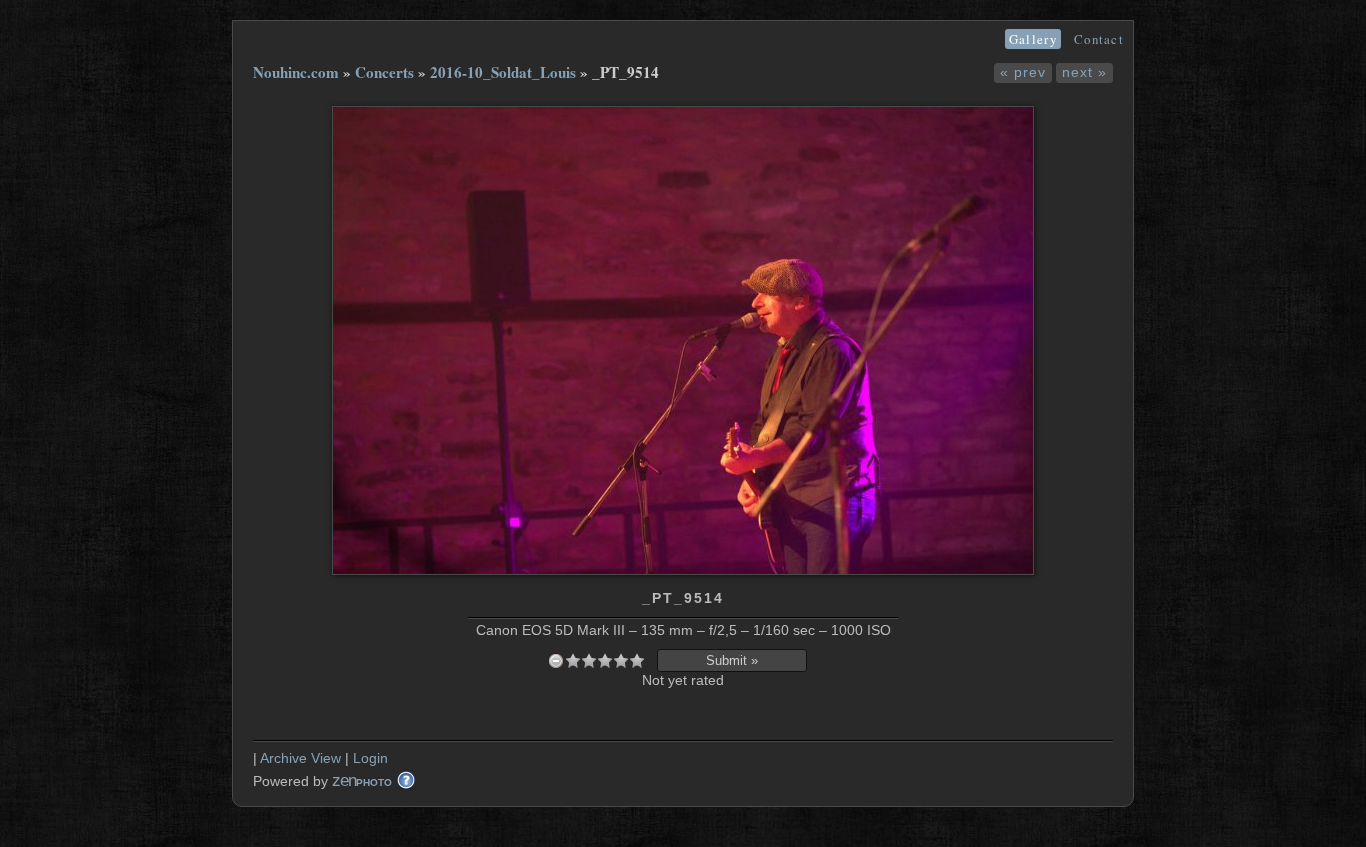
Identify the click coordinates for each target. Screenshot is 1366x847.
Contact (1099, 39)
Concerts (384, 72)
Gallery (1033, 39)
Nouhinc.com (296, 72)
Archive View (300, 758)
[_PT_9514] (683, 570)
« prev (1023, 72)
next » (1084, 72)
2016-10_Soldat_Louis (503, 72)
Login (370, 758)
